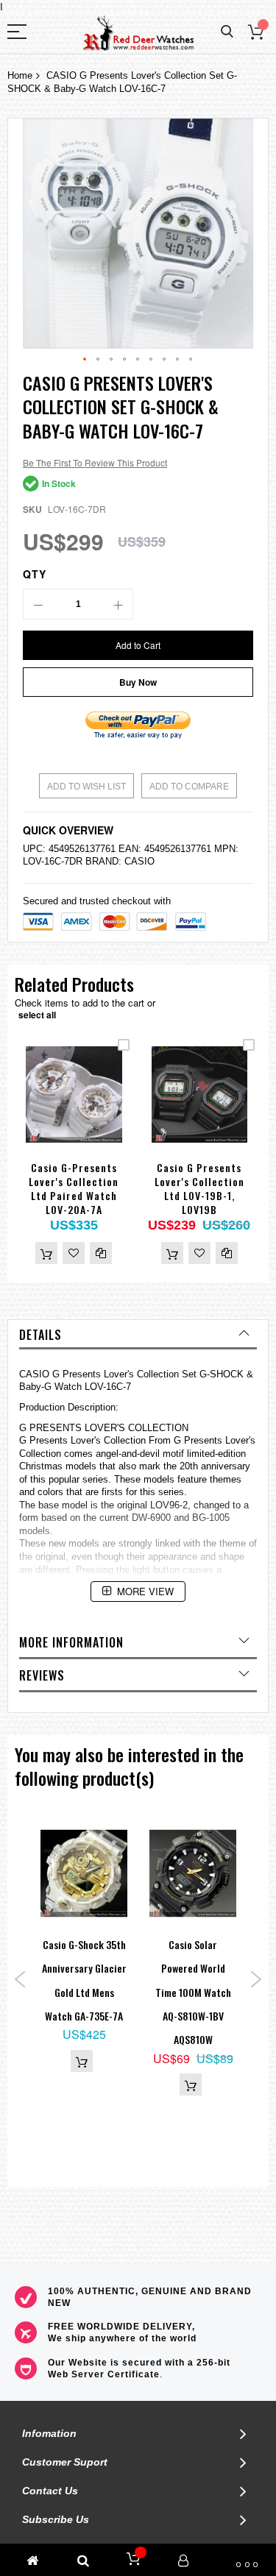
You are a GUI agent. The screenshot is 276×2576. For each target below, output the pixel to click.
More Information (71, 1642)
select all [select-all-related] (37, 1015)
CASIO (139, 861)
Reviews (42, 1675)
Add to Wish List (86, 787)
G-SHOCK (222, 1374)
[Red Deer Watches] (138, 33)
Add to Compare (189, 787)
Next (256, 1979)
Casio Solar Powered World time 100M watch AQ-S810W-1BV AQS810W (193, 1992)
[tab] (138, 1335)
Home (20, 75)
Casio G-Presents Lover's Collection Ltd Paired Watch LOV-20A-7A (74, 1188)
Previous (20, 1979)
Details (40, 1335)
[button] (85, 360)
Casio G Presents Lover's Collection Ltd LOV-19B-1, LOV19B (199, 1188)
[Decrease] (38, 604)
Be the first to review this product (95, 462)
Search (227, 32)
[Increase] (118, 604)
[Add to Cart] (46, 1253)
